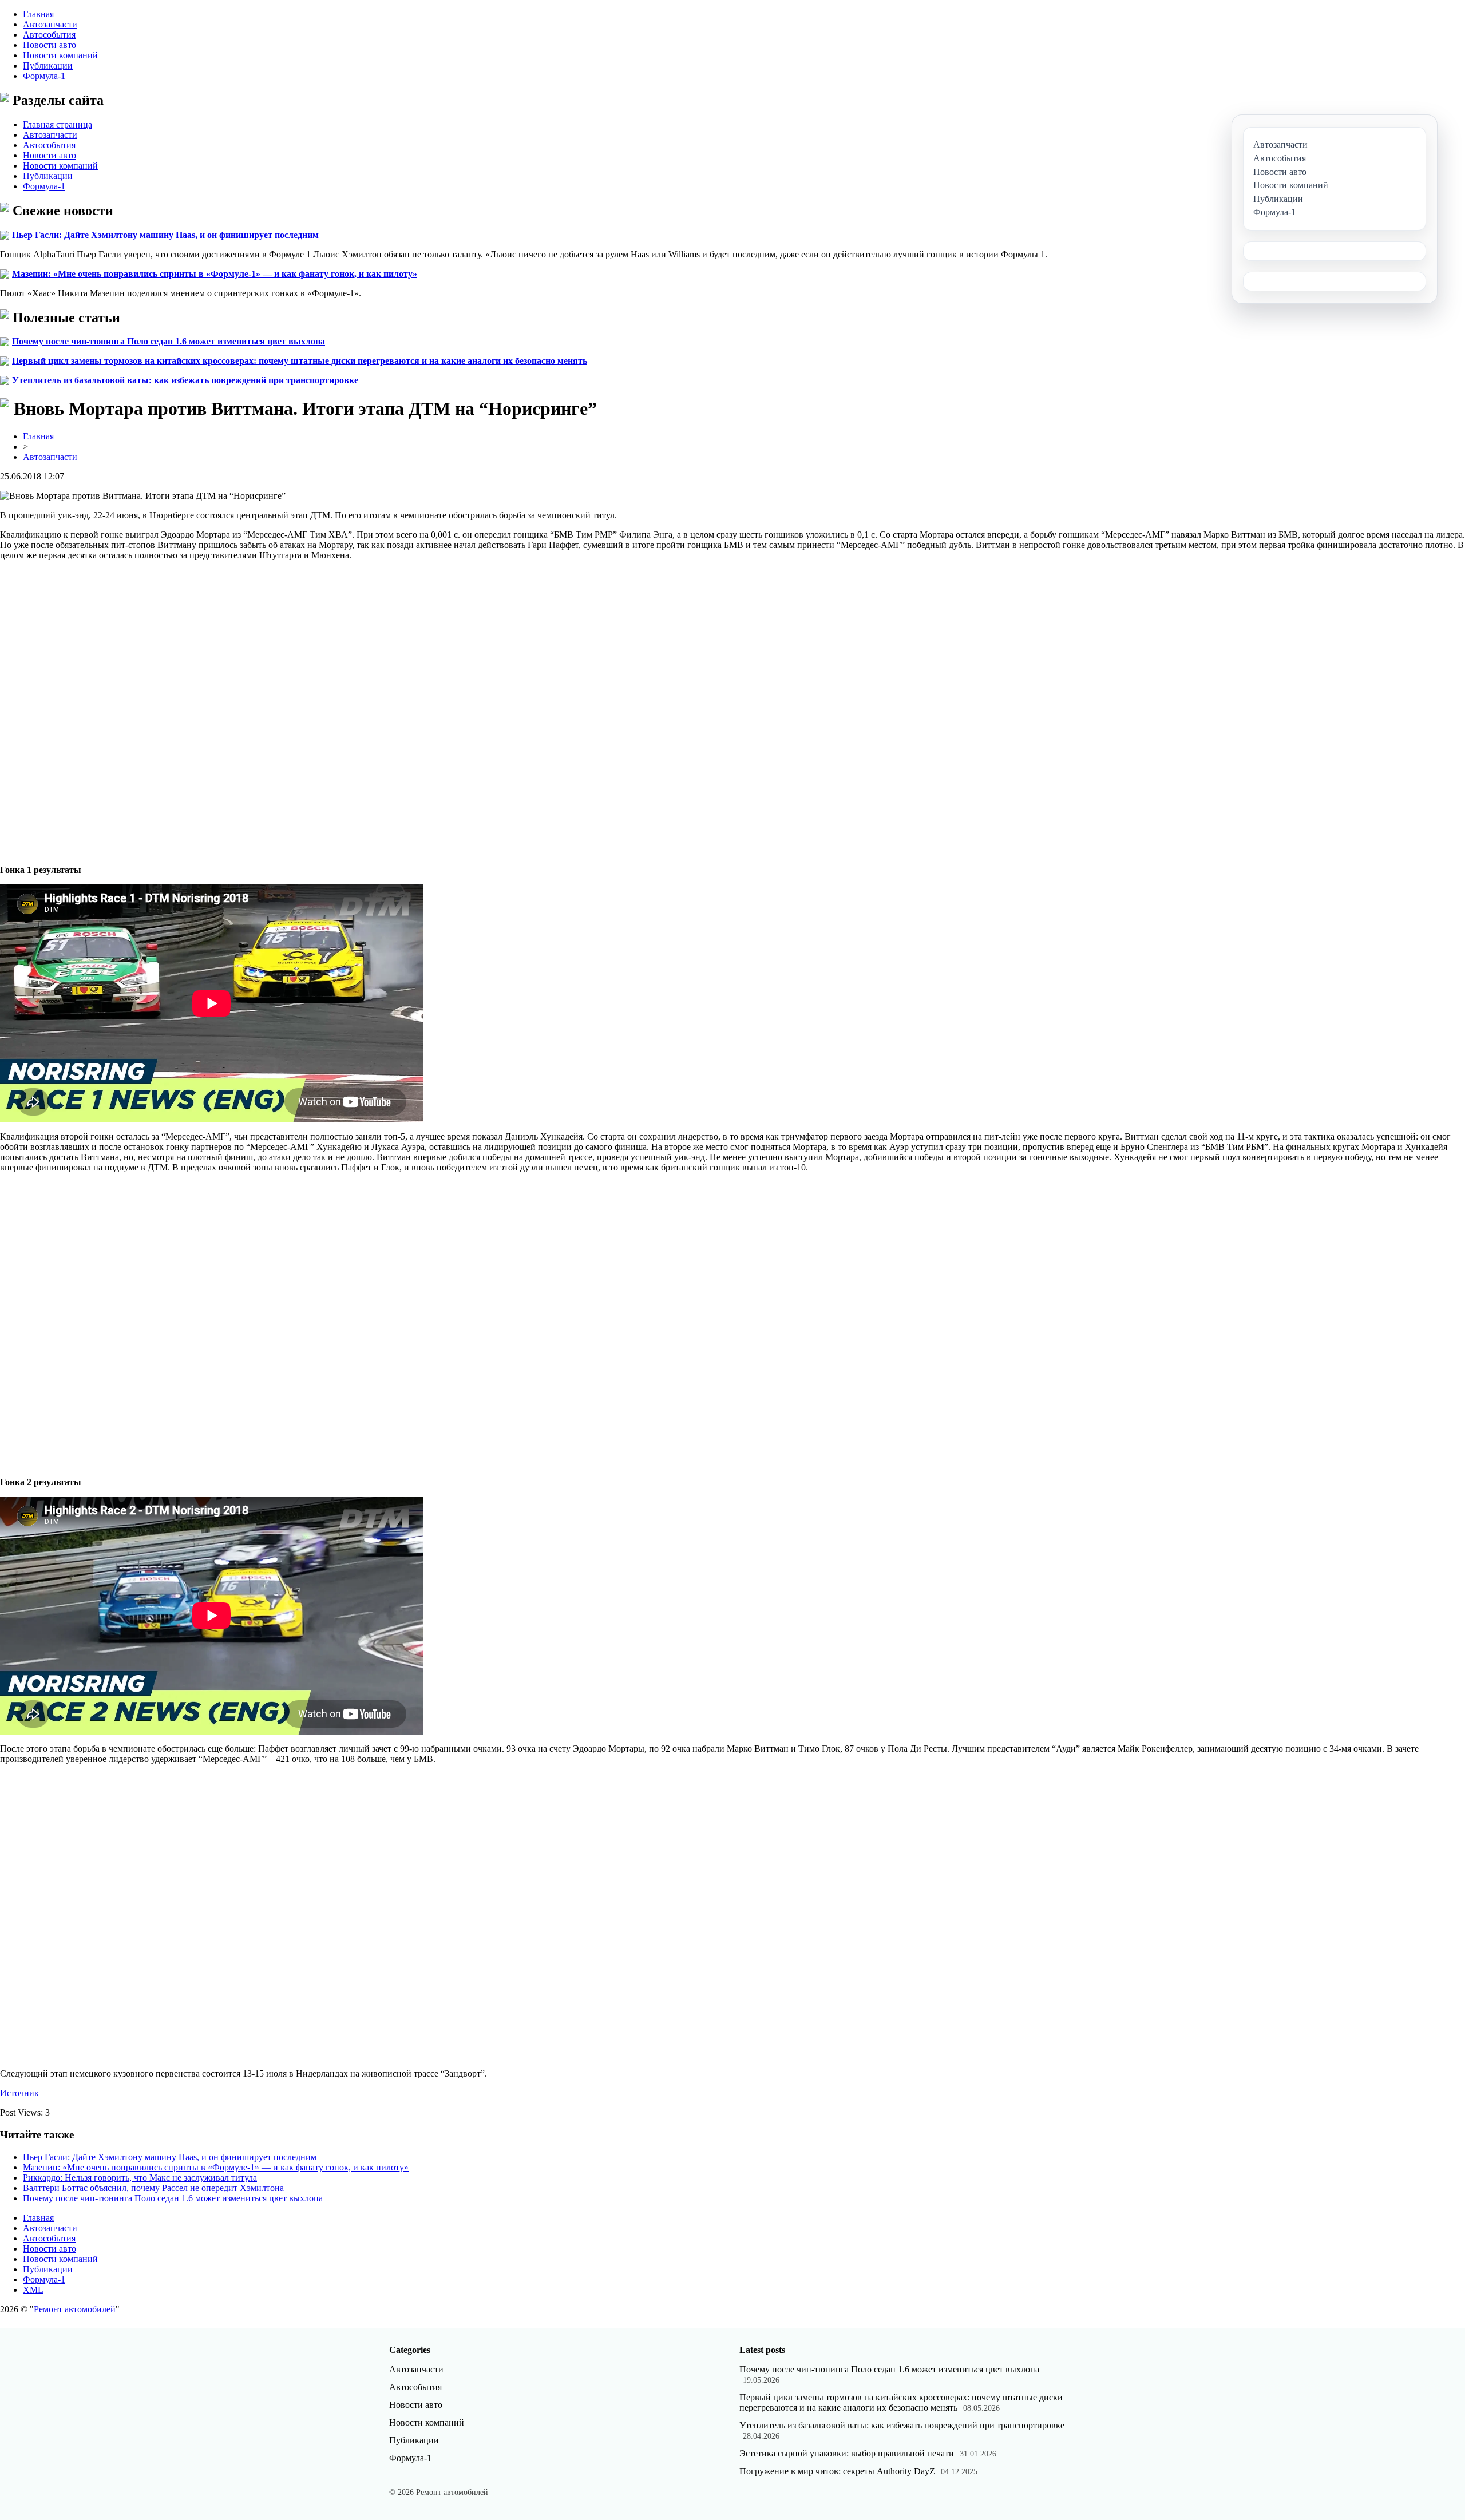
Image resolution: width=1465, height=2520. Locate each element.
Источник (19, 2093)
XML (33, 2290)
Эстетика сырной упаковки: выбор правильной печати (847, 2453)
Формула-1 (44, 76)
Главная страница (58, 124)
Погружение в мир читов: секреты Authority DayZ (837, 2471)
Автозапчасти (50, 24)
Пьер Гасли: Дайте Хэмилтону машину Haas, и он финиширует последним (165, 235)
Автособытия (49, 35)
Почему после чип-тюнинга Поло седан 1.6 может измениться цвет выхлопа (169, 341)
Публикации (48, 66)
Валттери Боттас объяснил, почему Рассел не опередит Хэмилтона (153, 2188)
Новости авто (50, 45)
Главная (38, 14)
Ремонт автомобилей (75, 2309)
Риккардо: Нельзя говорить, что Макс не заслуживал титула (140, 2178)
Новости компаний (60, 55)
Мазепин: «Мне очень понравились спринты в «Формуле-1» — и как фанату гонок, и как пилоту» (215, 274)
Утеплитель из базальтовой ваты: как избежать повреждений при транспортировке (185, 380)
